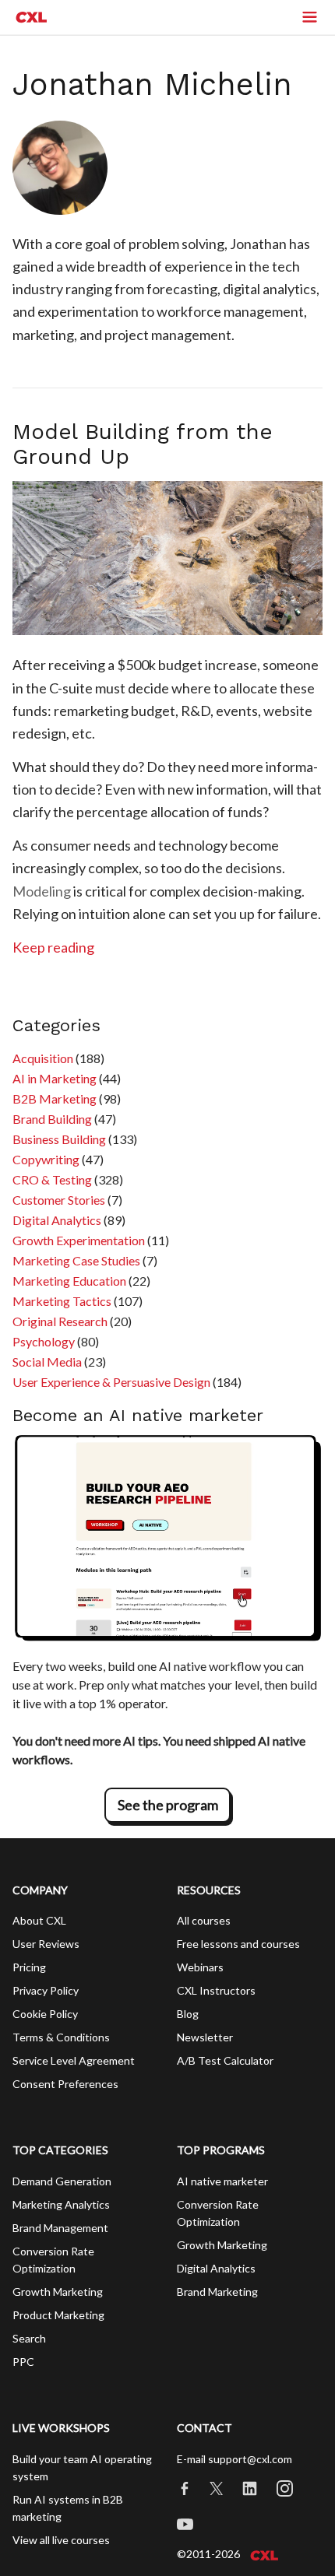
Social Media (47, 1362)
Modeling (42, 891)
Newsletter (205, 2037)
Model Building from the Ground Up (143, 444)
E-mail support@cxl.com (235, 2459)
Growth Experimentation (79, 1240)
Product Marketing (58, 2315)
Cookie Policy (45, 2014)
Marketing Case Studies (76, 1260)
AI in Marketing (55, 1078)
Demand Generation (62, 2181)
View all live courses (61, 2540)
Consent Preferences (65, 2084)
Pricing (29, 1967)
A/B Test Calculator (225, 2060)
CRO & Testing (52, 1179)
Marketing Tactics (62, 1301)
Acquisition (43, 1058)
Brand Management (60, 2228)
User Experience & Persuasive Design (111, 1382)
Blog (188, 2014)
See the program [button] (168, 1805)
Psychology (44, 1341)
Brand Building (52, 1119)
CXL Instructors (216, 1990)
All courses (204, 1920)
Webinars (200, 1967)
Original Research (60, 1321)
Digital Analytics (57, 1220)
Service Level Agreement (74, 2060)
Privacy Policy (46, 1990)
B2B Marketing (55, 1098)
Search (29, 2338)
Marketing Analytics (61, 2204)
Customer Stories (59, 1200)
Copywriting (46, 1159)
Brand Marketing (217, 2292)
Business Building (59, 1139)
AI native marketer (222, 2181)
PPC (23, 2362)
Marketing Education (69, 1281)
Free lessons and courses (238, 1944)
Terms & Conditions (61, 2037)
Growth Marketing (58, 2292)
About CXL (39, 1920)
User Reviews (46, 1944)
